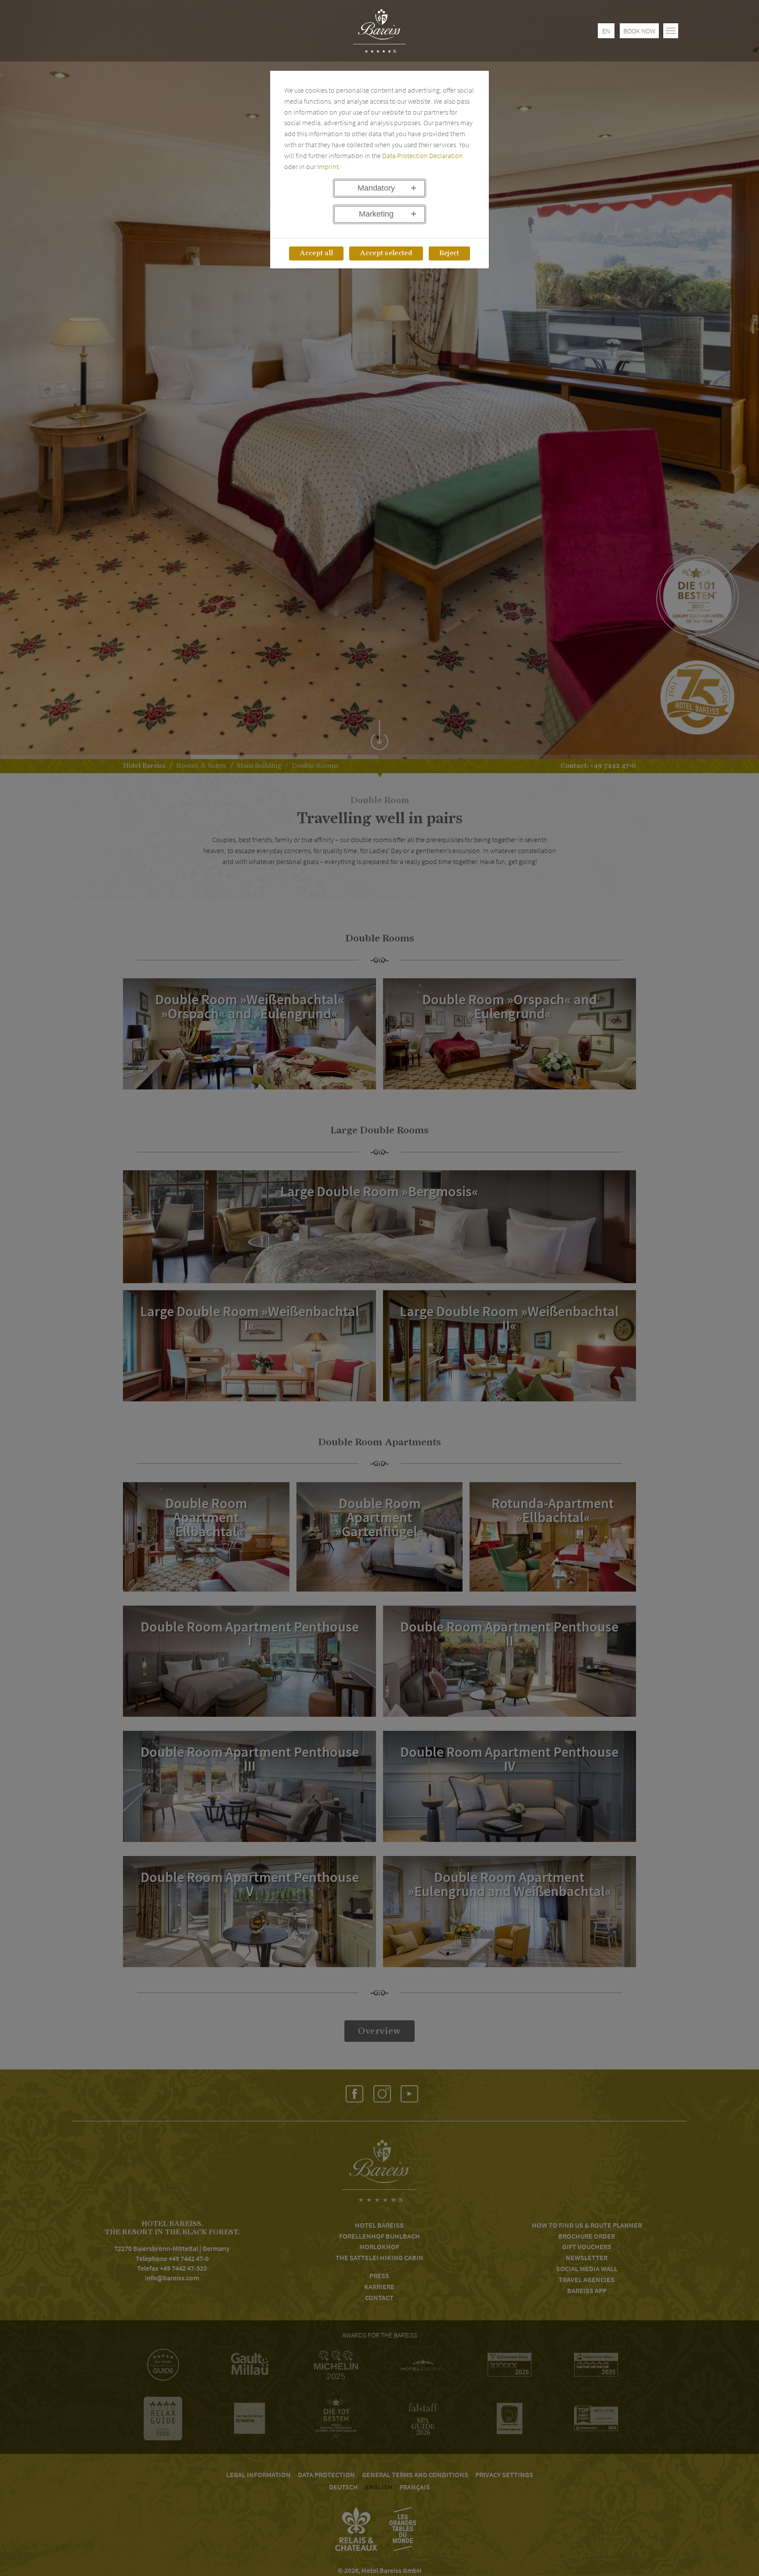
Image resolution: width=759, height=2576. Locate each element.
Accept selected (386, 253)
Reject (449, 253)
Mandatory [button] (376, 188)
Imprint (328, 166)
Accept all (316, 253)
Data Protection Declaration (423, 156)
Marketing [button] (376, 214)
